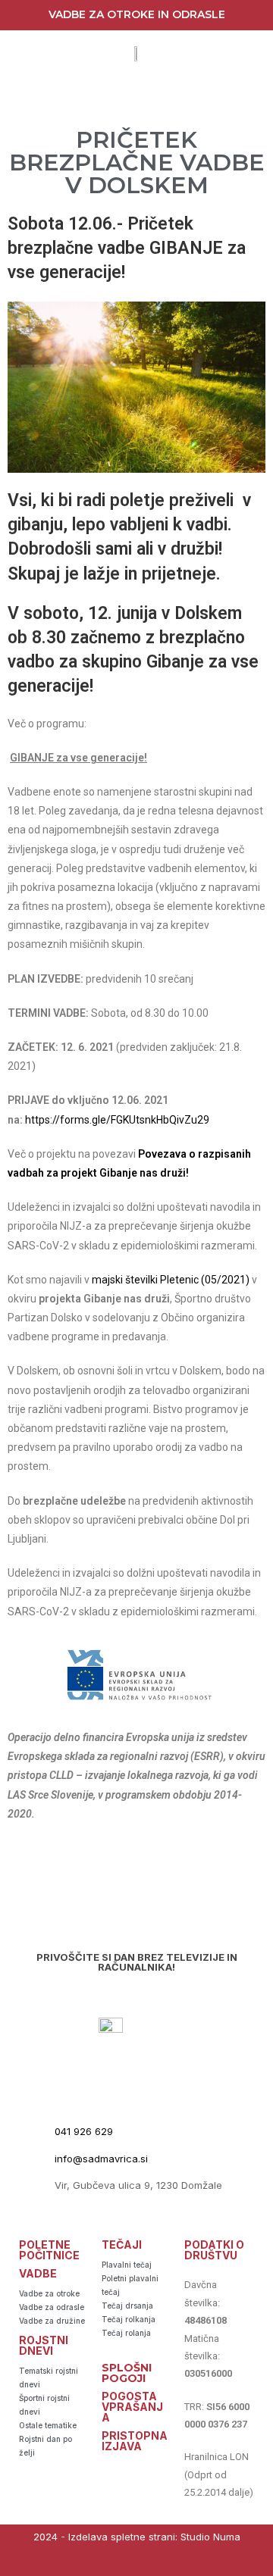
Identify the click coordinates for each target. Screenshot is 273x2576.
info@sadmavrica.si (101, 2159)
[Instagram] (151, 2563)
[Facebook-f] (122, 2563)
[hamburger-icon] (135, 96)
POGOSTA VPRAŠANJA (132, 2407)
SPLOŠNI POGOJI (127, 2373)
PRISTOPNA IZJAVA (135, 2441)
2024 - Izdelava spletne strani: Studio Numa (137, 2537)
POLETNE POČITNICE (49, 2250)
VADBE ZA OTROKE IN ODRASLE (137, 14)
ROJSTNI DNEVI (44, 2345)
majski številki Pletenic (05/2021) (171, 1280)
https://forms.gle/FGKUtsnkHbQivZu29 (117, 1120)
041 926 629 (84, 2131)
